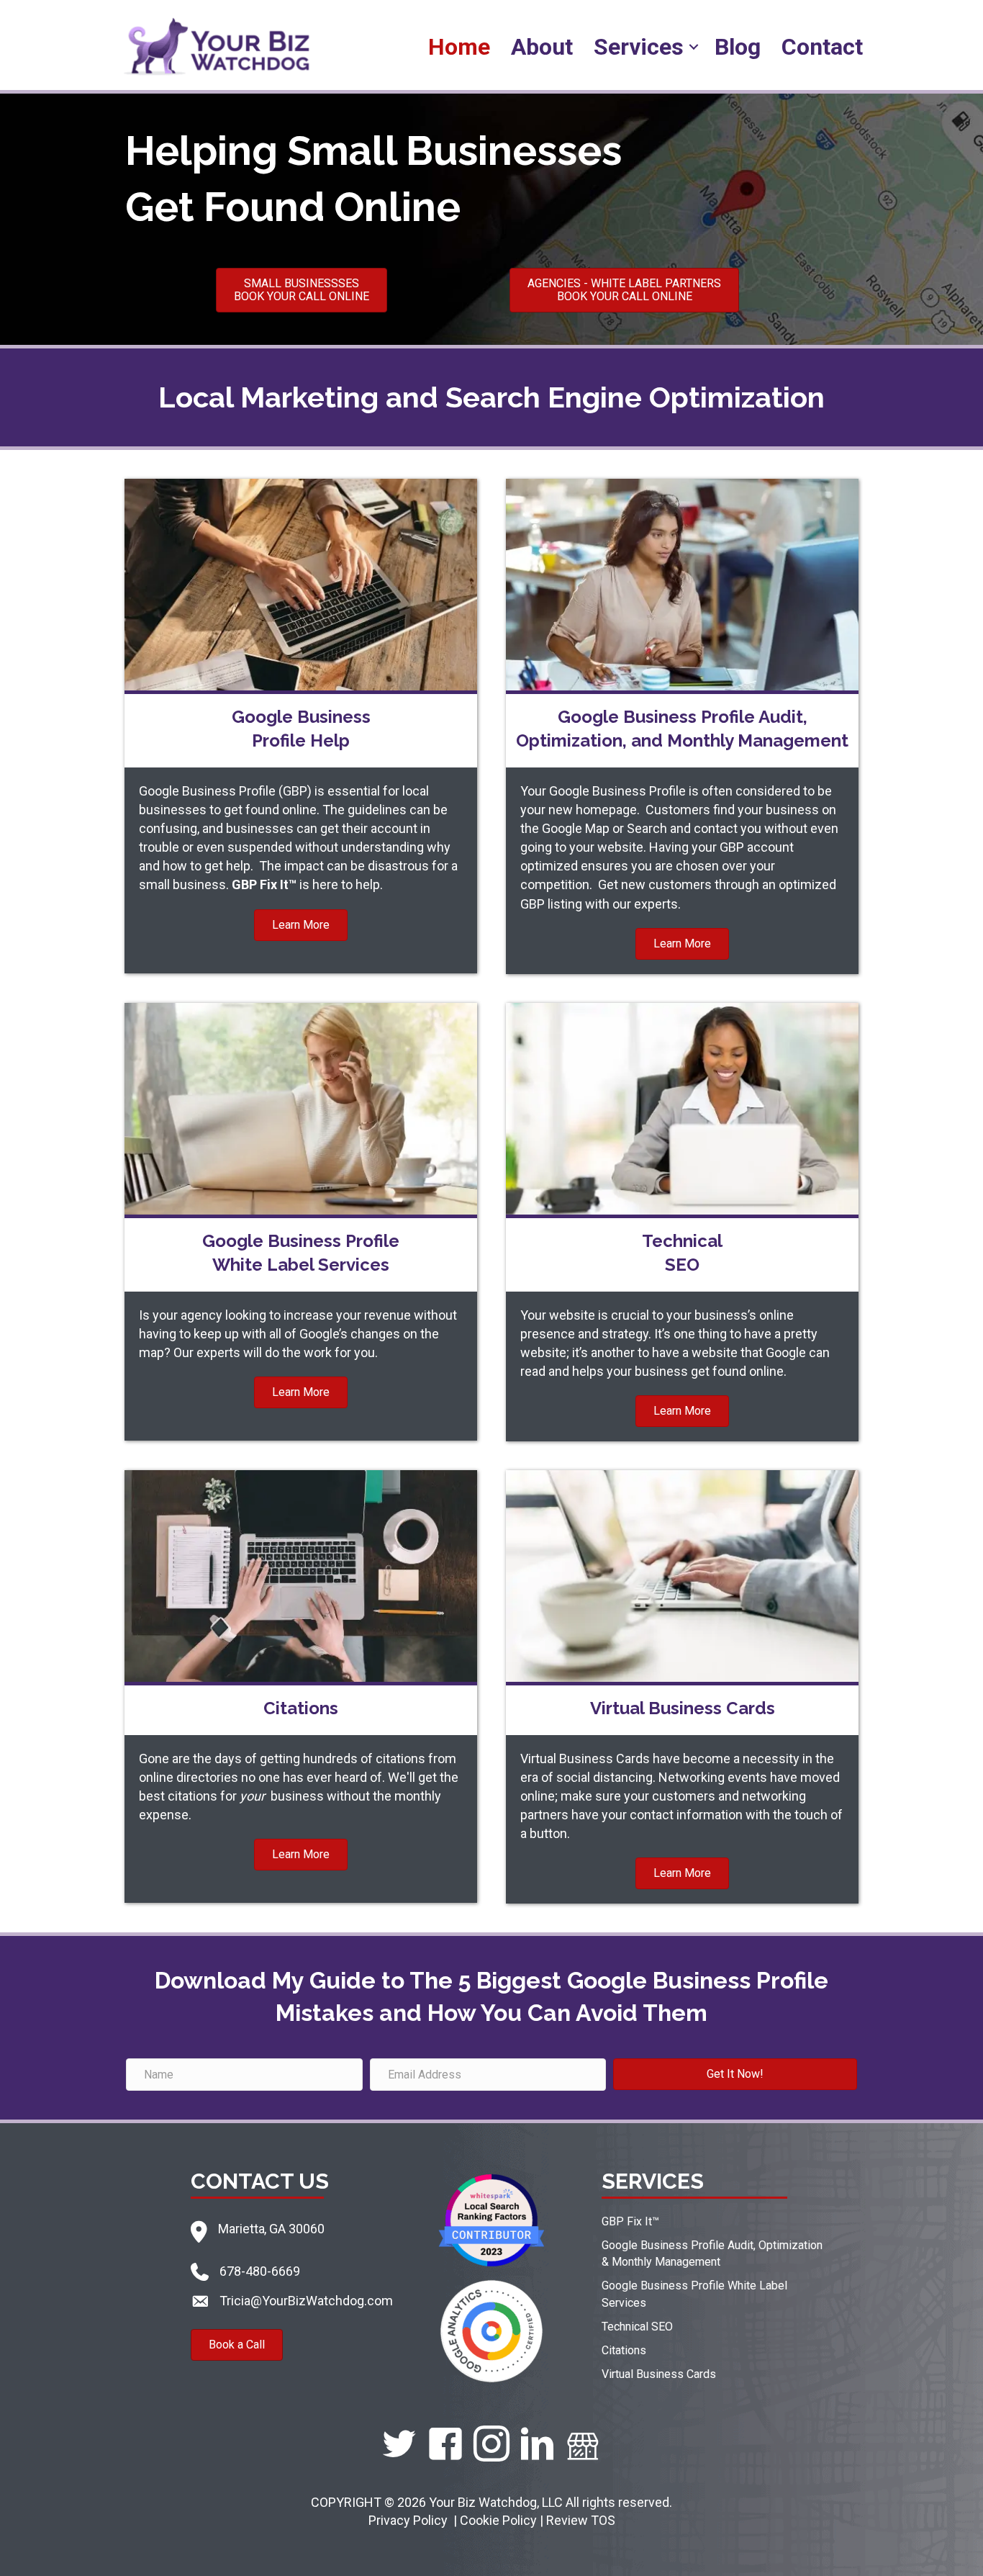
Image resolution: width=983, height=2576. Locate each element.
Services (639, 47)
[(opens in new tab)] (491, 2219)
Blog (738, 47)
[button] (694, 47)
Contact (822, 47)
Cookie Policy (498, 2520)
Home (459, 47)
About (542, 47)
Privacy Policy (409, 2520)
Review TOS (581, 2520)
